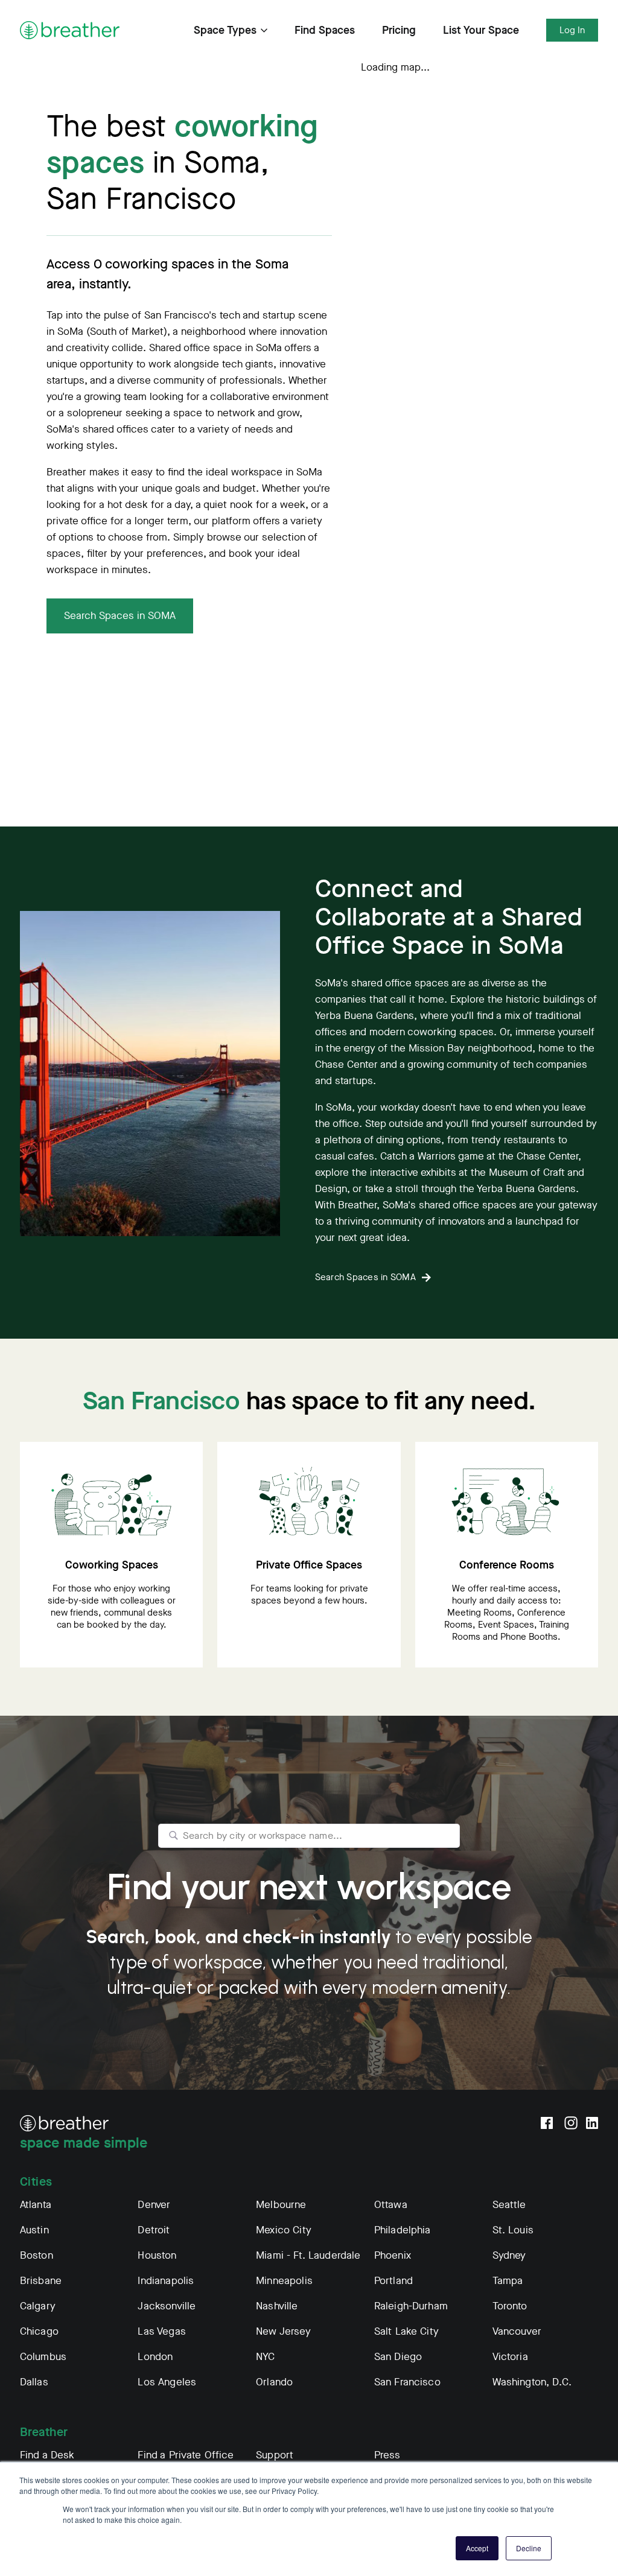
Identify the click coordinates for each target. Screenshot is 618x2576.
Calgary (38, 2306)
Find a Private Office (186, 2455)
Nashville (277, 2306)
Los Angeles (167, 2382)
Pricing (399, 30)
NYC (265, 2357)
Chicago (39, 2331)
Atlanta (36, 2205)
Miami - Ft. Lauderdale (308, 2255)
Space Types (225, 30)
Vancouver (517, 2331)
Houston (157, 2255)
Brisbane (41, 2281)
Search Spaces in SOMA (120, 616)
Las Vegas (161, 2331)
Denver (154, 2205)
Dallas (34, 2382)
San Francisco (407, 2382)
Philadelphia (403, 2230)
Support (275, 2455)
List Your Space (481, 30)
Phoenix (393, 2255)
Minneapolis (284, 2281)
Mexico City (284, 2230)
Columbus (43, 2357)
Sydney (509, 2255)
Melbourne (281, 2205)
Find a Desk (47, 2455)
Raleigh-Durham (411, 2306)
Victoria (510, 2357)
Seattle (509, 2205)
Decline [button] (529, 2548)
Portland (393, 2281)
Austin (34, 2230)
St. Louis (513, 2230)
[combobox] (309, 1836)
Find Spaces (325, 30)
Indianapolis (166, 2281)
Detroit (154, 2230)
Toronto (510, 2306)
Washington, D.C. (532, 2382)
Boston (37, 2255)
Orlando (274, 2382)
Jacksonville (167, 2306)
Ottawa (391, 2205)
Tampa (508, 2281)
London (155, 2357)
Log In (572, 30)
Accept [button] (477, 2548)
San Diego (398, 2357)
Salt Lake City (406, 2331)
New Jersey (283, 2331)
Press (387, 2455)
